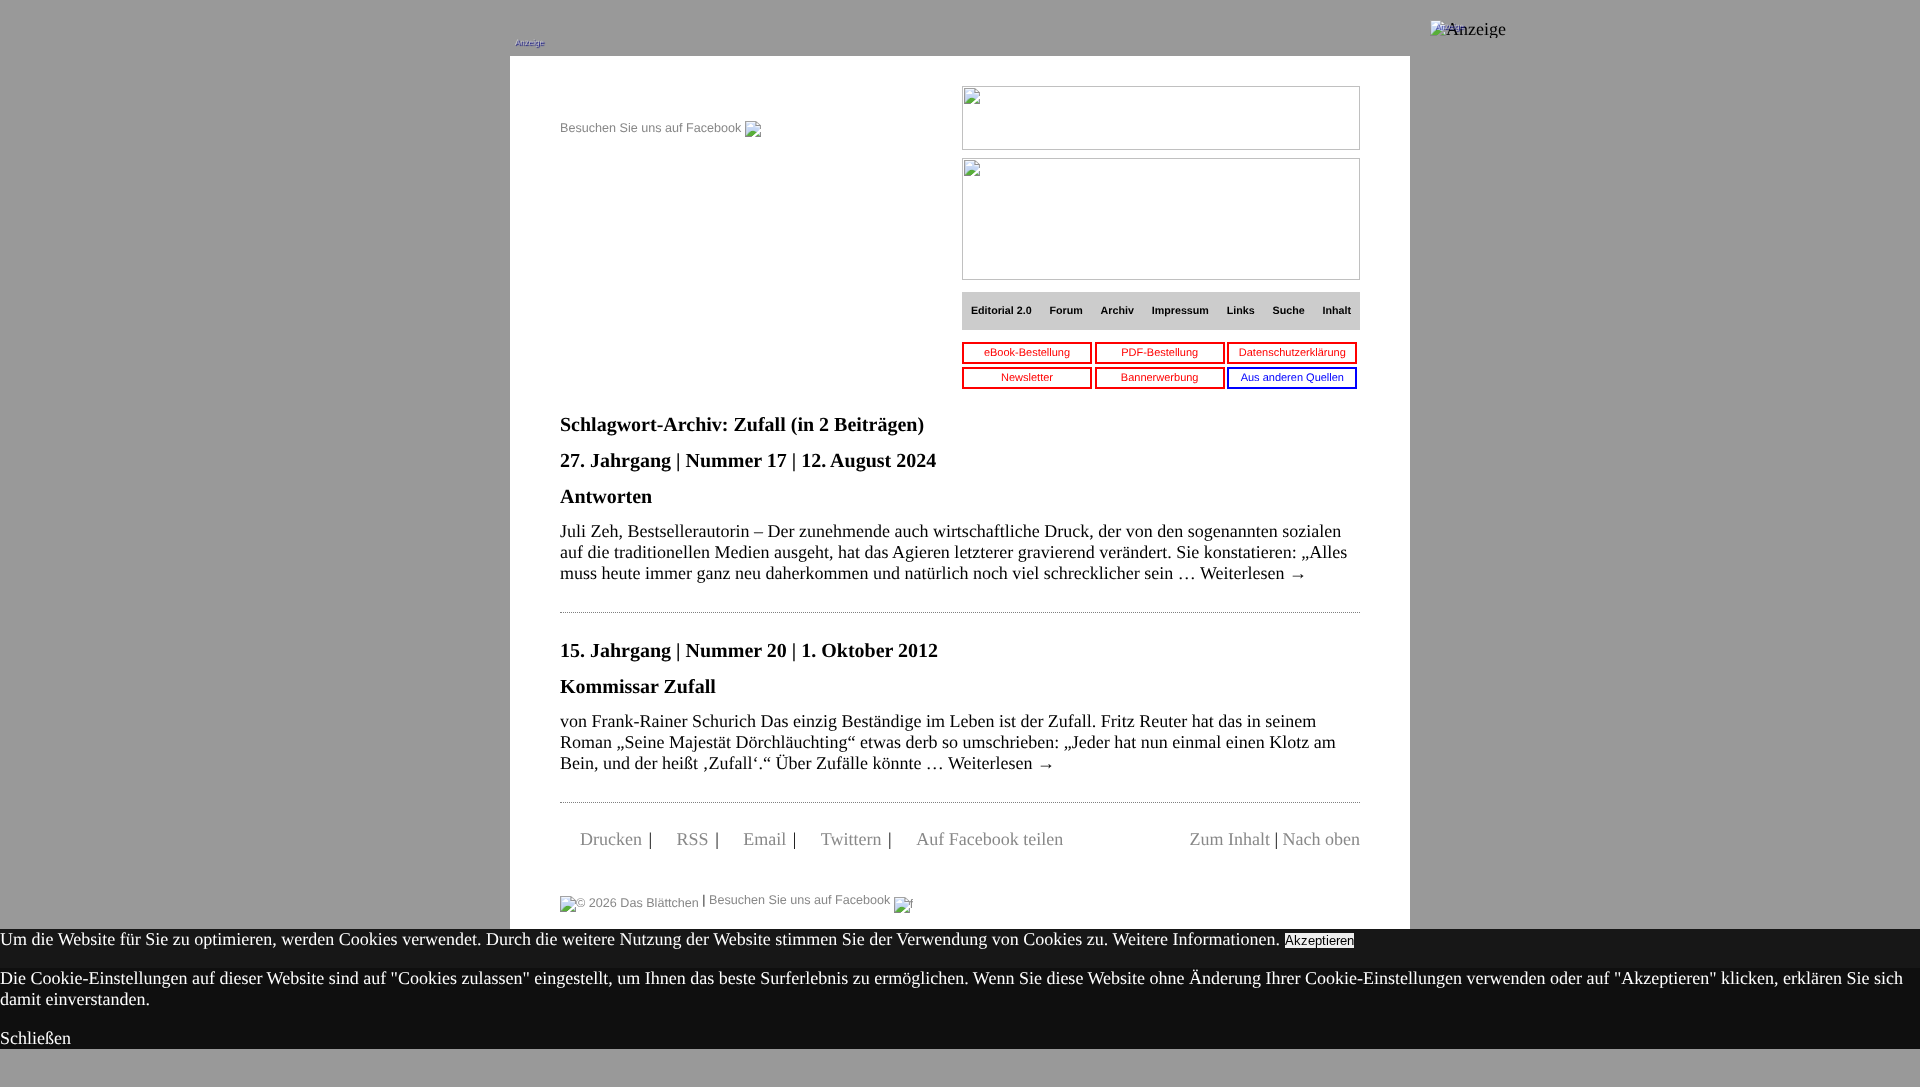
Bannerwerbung (1160, 378)
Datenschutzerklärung (1292, 353)
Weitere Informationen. (1196, 939)
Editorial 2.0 (1001, 311)
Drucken (611, 839)
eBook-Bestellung (1027, 353)
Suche (1289, 311)
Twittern (851, 839)
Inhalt (1337, 311)
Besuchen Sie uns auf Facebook (652, 128)
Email (764, 839)
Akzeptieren (1319, 940)
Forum (1065, 311)
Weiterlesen (1253, 573)
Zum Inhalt (1229, 839)
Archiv (1117, 311)
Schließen (35, 1038)
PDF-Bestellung (1159, 353)
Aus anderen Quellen (1292, 378)
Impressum (1180, 311)
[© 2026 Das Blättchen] (629, 900)
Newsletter (1027, 378)
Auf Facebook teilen (989, 839)
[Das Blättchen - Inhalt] (660, 96)
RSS (693, 839)
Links (1241, 311)
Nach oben (1321, 839)
